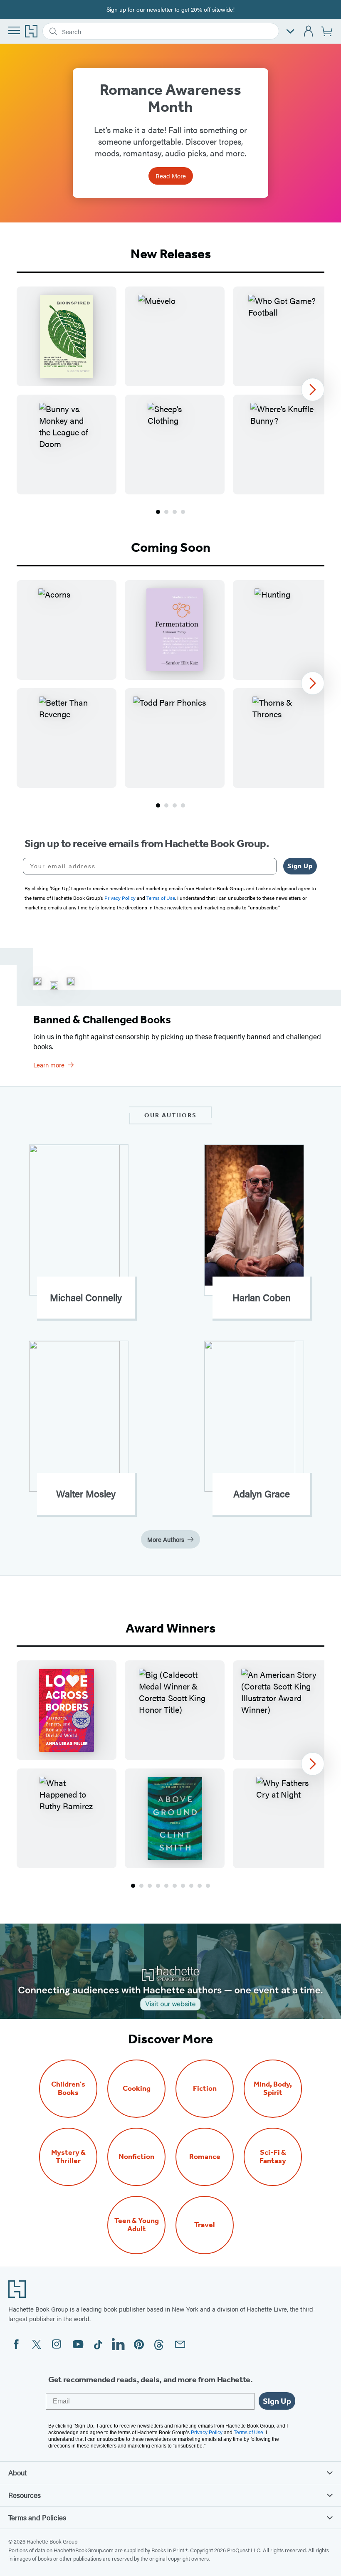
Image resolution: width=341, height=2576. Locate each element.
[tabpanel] (170, 401)
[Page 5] (166, 1886)
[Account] (309, 31)
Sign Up (300, 866)
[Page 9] (200, 1886)
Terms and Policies (37, 2517)
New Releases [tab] (171, 254)
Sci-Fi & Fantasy (273, 2157)
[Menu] (14, 30)
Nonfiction (136, 2157)
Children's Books (68, 2089)
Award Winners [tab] (170, 1628)
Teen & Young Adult (137, 2225)
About (17, 2472)
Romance (205, 2157)
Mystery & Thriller (68, 2157)
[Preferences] (290, 31)
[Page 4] (183, 512)
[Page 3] (175, 512)
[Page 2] (166, 512)
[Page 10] (208, 1886)
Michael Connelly (86, 1297)
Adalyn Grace (262, 1494)
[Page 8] (191, 1886)
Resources (25, 2495)
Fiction (205, 2088)
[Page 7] (183, 1886)
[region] (170, 390)
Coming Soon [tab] (171, 547)
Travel (205, 2225)
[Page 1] (158, 512)
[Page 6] (175, 1886)
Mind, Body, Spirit (273, 2089)
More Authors (166, 1539)
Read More (171, 176)
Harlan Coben (262, 1297)
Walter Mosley (86, 1494)
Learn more (49, 1065)
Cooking (137, 2088)
